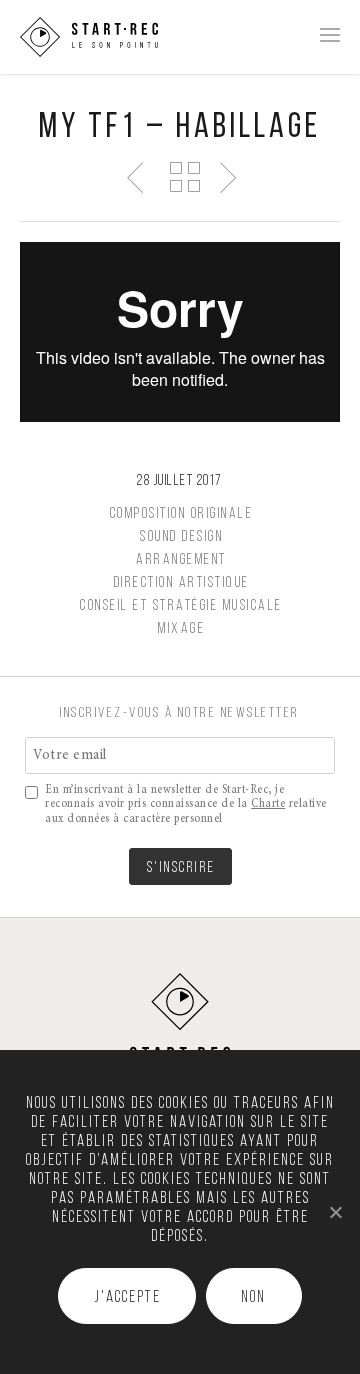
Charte (268, 804)
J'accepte (127, 1298)
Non (253, 1298)
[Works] (184, 176)
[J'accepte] (335, 1212)
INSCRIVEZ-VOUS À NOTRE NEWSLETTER (180, 713)
